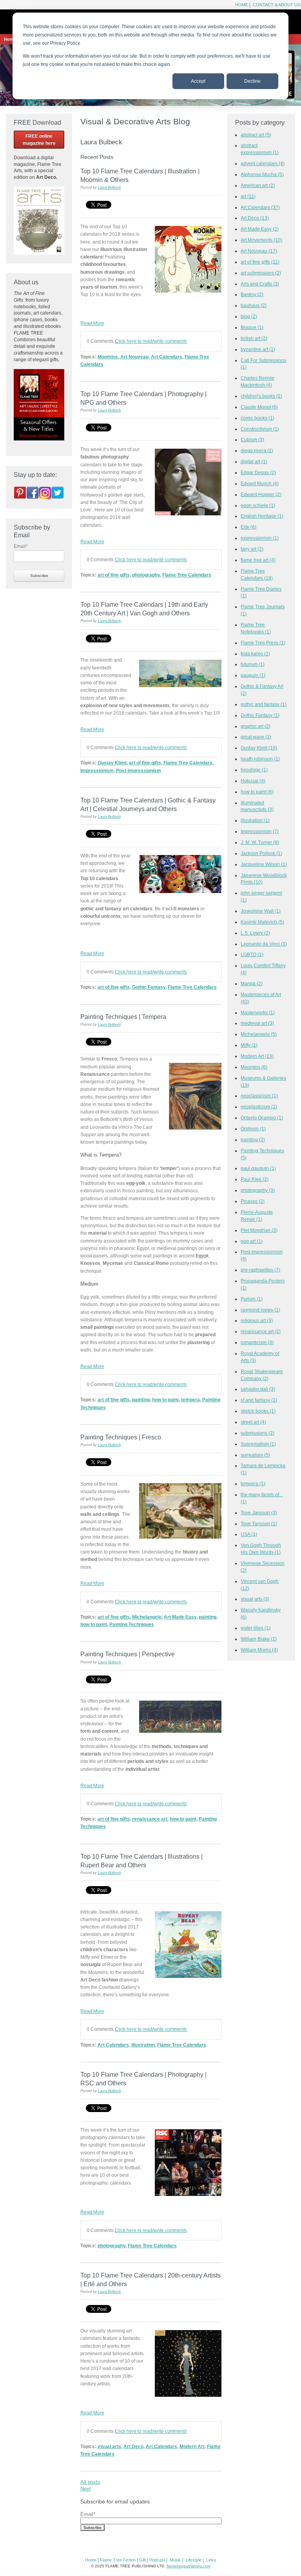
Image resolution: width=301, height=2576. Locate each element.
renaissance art (150, 1819)
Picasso (253, 1201)
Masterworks (258, 1012)
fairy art (252, 549)
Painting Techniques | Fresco (121, 1437)
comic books (257, 418)
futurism (253, 664)
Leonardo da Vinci (264, 944)
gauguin (253, 675)
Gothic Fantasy (149, 987)
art (248, 196)
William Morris (259, 1650)
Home (242, 5)
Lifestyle (194, 2560)
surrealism (255, 1455)
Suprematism (258, 1444)
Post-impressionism (139, 770)
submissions (257, 1433)
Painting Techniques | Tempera (123, 1017)
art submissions (261, 273)
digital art (254, 461)
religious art (257, 1320)
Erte (248, 527)
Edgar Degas (258, 472)
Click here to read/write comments (151, 341)
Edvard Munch (260, 483)
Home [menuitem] (10, 39)
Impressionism (97, 770)
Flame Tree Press (263, 643)
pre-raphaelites (260, 1270)
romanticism (257, 1342)
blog (249, 316)
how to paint (165, 1400)
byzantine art (258, 349)
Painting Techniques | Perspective (128, 1654)
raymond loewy (260, 1310)
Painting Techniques (132, 1624)
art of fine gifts (114, 575)
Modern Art (192, 2446)
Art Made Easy (180, 1617)
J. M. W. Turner (260, 842)
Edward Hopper (261, 494)
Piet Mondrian (259, 1230)
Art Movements (261, 240)
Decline (252, 81)
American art (258, 185)
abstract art (256, 135)
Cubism (252, 439)
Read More (92, 323)
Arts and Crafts (260, 284)
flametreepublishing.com (189, 2566)
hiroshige (254, 770)
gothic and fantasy (264, 704)
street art (253, 1422)
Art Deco (133, 2446)
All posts (90, 2482)
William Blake (259, 1639)
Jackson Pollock (261, 853)
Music (175, 2560)
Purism (252, 1299)
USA (249, 1534)
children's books (261, 396)
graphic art (256, 726)
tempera (190, 1400)
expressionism (260, 538)
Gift (142, 2560)
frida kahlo (255, 654)
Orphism (253, 1129)
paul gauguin (258, 1168)
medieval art (257, 1023)
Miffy (249, 1045)
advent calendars (263, 163)
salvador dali (258, 1389)
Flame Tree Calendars (187, 575)
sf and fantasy (259, 1400)
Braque (252, 327)
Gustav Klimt (112, 763)
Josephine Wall (261, 911)
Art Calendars (167, 357)
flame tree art (258, 560)
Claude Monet (259, 407)
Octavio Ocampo (262, 1118)
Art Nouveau (134, 357)
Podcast (157, 2560)
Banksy (252, 294)
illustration (143, 2045)
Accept (198, 81)
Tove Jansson (259, 1513)
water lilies (256, 1628)
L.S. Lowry (255, 933)
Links (211, 2560)
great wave (256, 737)
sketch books (258, 1411)
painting (141, 1400)
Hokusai (253, 781)
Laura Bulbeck (110, 187)
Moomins (108, 357)
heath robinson (260, 759)
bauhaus (254, 305)
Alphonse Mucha (262, 174)
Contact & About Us (276, 5)
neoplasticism (259, 1107)
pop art (252, 1241)
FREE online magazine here (39, 140)
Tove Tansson (259, 1524)
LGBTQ (252, 954)
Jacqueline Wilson (264, 864)
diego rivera (257, 450)
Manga (252, 983)
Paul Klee (255, 1179)
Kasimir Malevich (262, 922)
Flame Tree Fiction (118, 2560)
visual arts (109, 2446)
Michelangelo (147, 1617)
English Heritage (262, 516)
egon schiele (258, 505)
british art (254, 338)
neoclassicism (259, 1096)
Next (86, 2489)
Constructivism (260, 429)
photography (146, 575)
